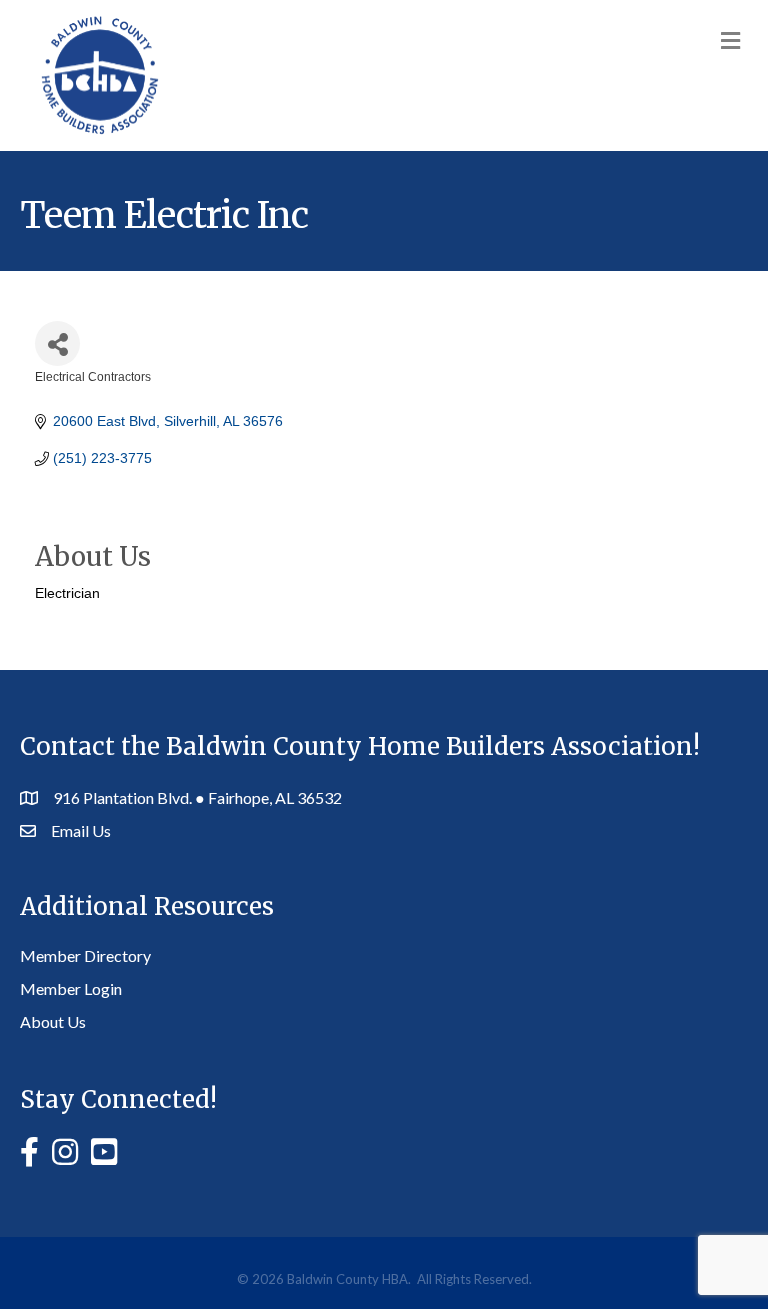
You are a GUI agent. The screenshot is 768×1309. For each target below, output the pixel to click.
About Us (53, 1021)
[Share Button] (57, 343)
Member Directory (85, 955)
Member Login (71, 988)
